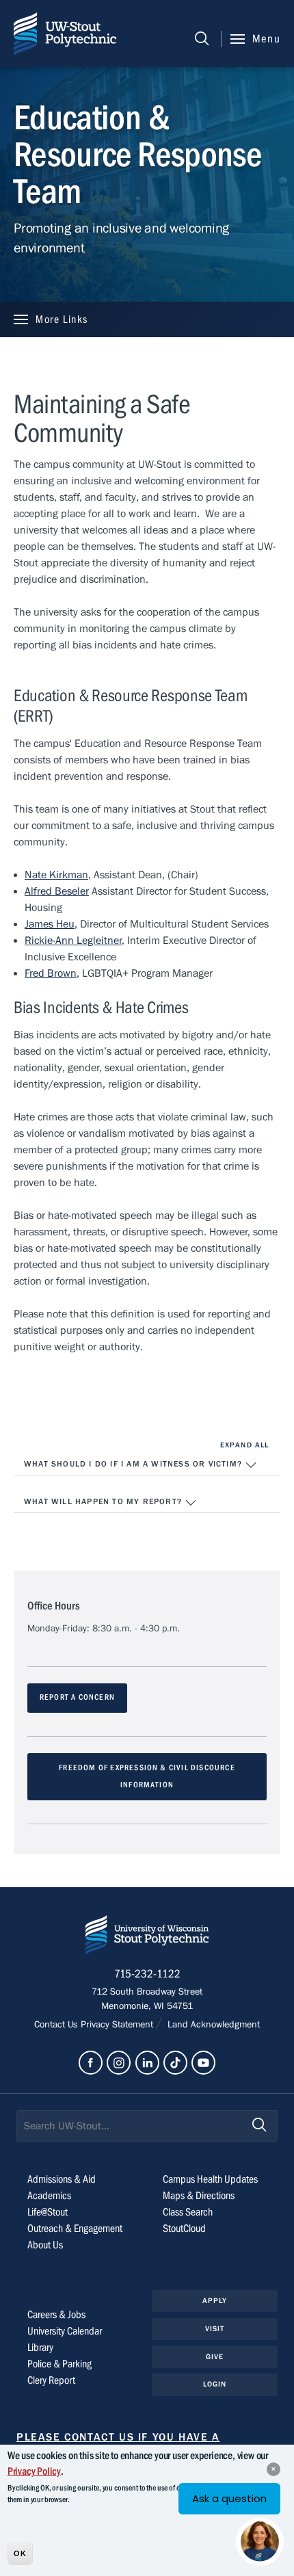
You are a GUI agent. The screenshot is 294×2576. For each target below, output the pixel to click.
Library (40, 2348)
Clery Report (51, 2380)
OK (20, 2553)
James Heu (50, 924)
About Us (45, 2245)
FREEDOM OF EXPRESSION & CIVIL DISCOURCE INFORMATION (147, 1776)
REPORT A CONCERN (77, 1697)
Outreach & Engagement (75, 2229)
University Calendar (65, 2331)
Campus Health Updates (210, 2179)
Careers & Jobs (56, 2315)
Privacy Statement (118, 2025)
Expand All (244, 1445)
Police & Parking (59, 2364)
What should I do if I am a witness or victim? (134, 1464)
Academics (49, 2196)
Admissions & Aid (62, 2179)
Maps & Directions (199, 2196)
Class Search (188, 2212)
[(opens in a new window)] (91, 2063)
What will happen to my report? (104, 1501)
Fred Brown (51, 973)
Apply (215, 2301)
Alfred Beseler (57, 891)
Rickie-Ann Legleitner (73, 941)
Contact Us (57, 2025)
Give (215, 2357)
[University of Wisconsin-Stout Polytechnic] (147, 1937)
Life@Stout (48, 2212)
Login (215, 2384)
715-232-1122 (147, 1974)
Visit (215, 2329)
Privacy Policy (34, 2471)
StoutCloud (184, 2229)
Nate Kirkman (56, 875)
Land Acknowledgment (212, 2025)
